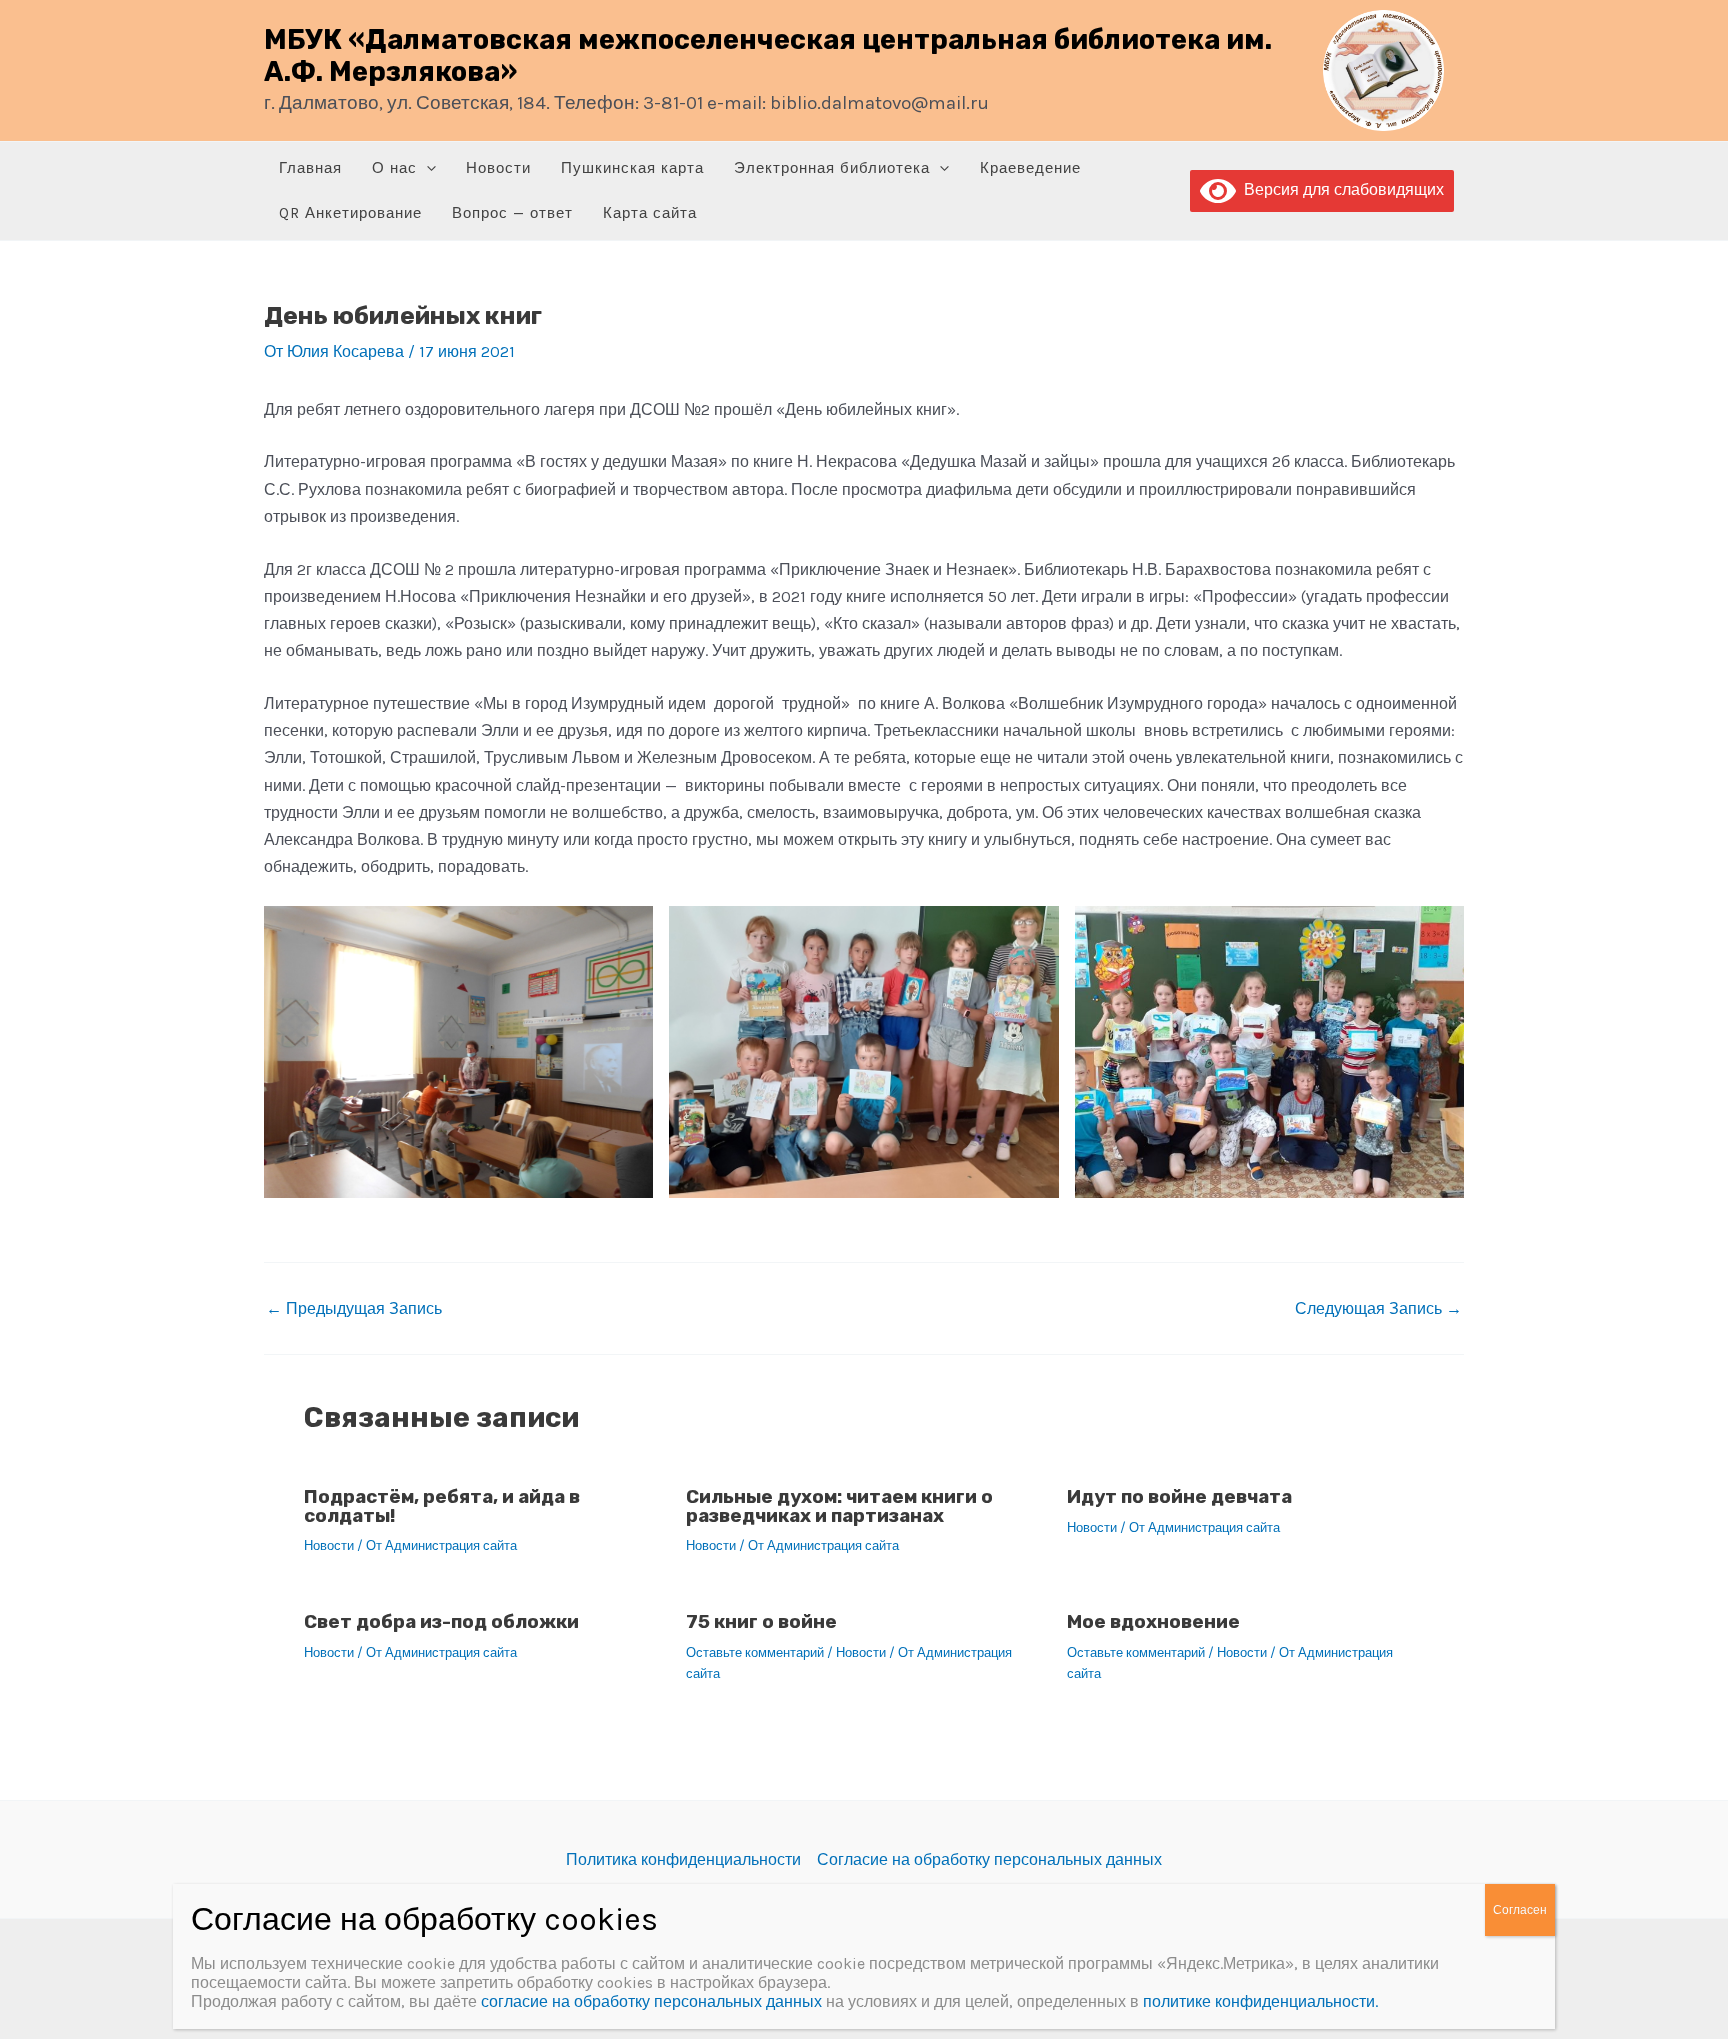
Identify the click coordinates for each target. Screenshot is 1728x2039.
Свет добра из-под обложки (441, 1621)
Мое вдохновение (1153, 1621)
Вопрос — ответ (512, 213)
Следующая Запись (1378, 1309)
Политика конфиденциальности (683, 1859)
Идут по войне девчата (1179, 1496)
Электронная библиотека (832, 168)
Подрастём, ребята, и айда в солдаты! (442, 1506)
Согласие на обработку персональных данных (989, 1859)
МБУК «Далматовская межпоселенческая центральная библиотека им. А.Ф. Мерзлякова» (768, 56)
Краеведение (1030, 168)
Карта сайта (650, 213)
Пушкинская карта (632, 168)
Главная (310, 168)
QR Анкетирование (350, 213)
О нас (394, 168)
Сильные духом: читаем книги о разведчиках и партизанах (839, 1506)
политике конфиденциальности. (1260, 2001)
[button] (426, 168)
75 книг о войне (761, 1621)
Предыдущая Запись (354, 1309)
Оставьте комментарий (755, 1652)
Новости (498, 168)
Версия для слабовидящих (1340, 189)
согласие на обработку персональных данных (651, 2001)
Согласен (1520, 1910)
